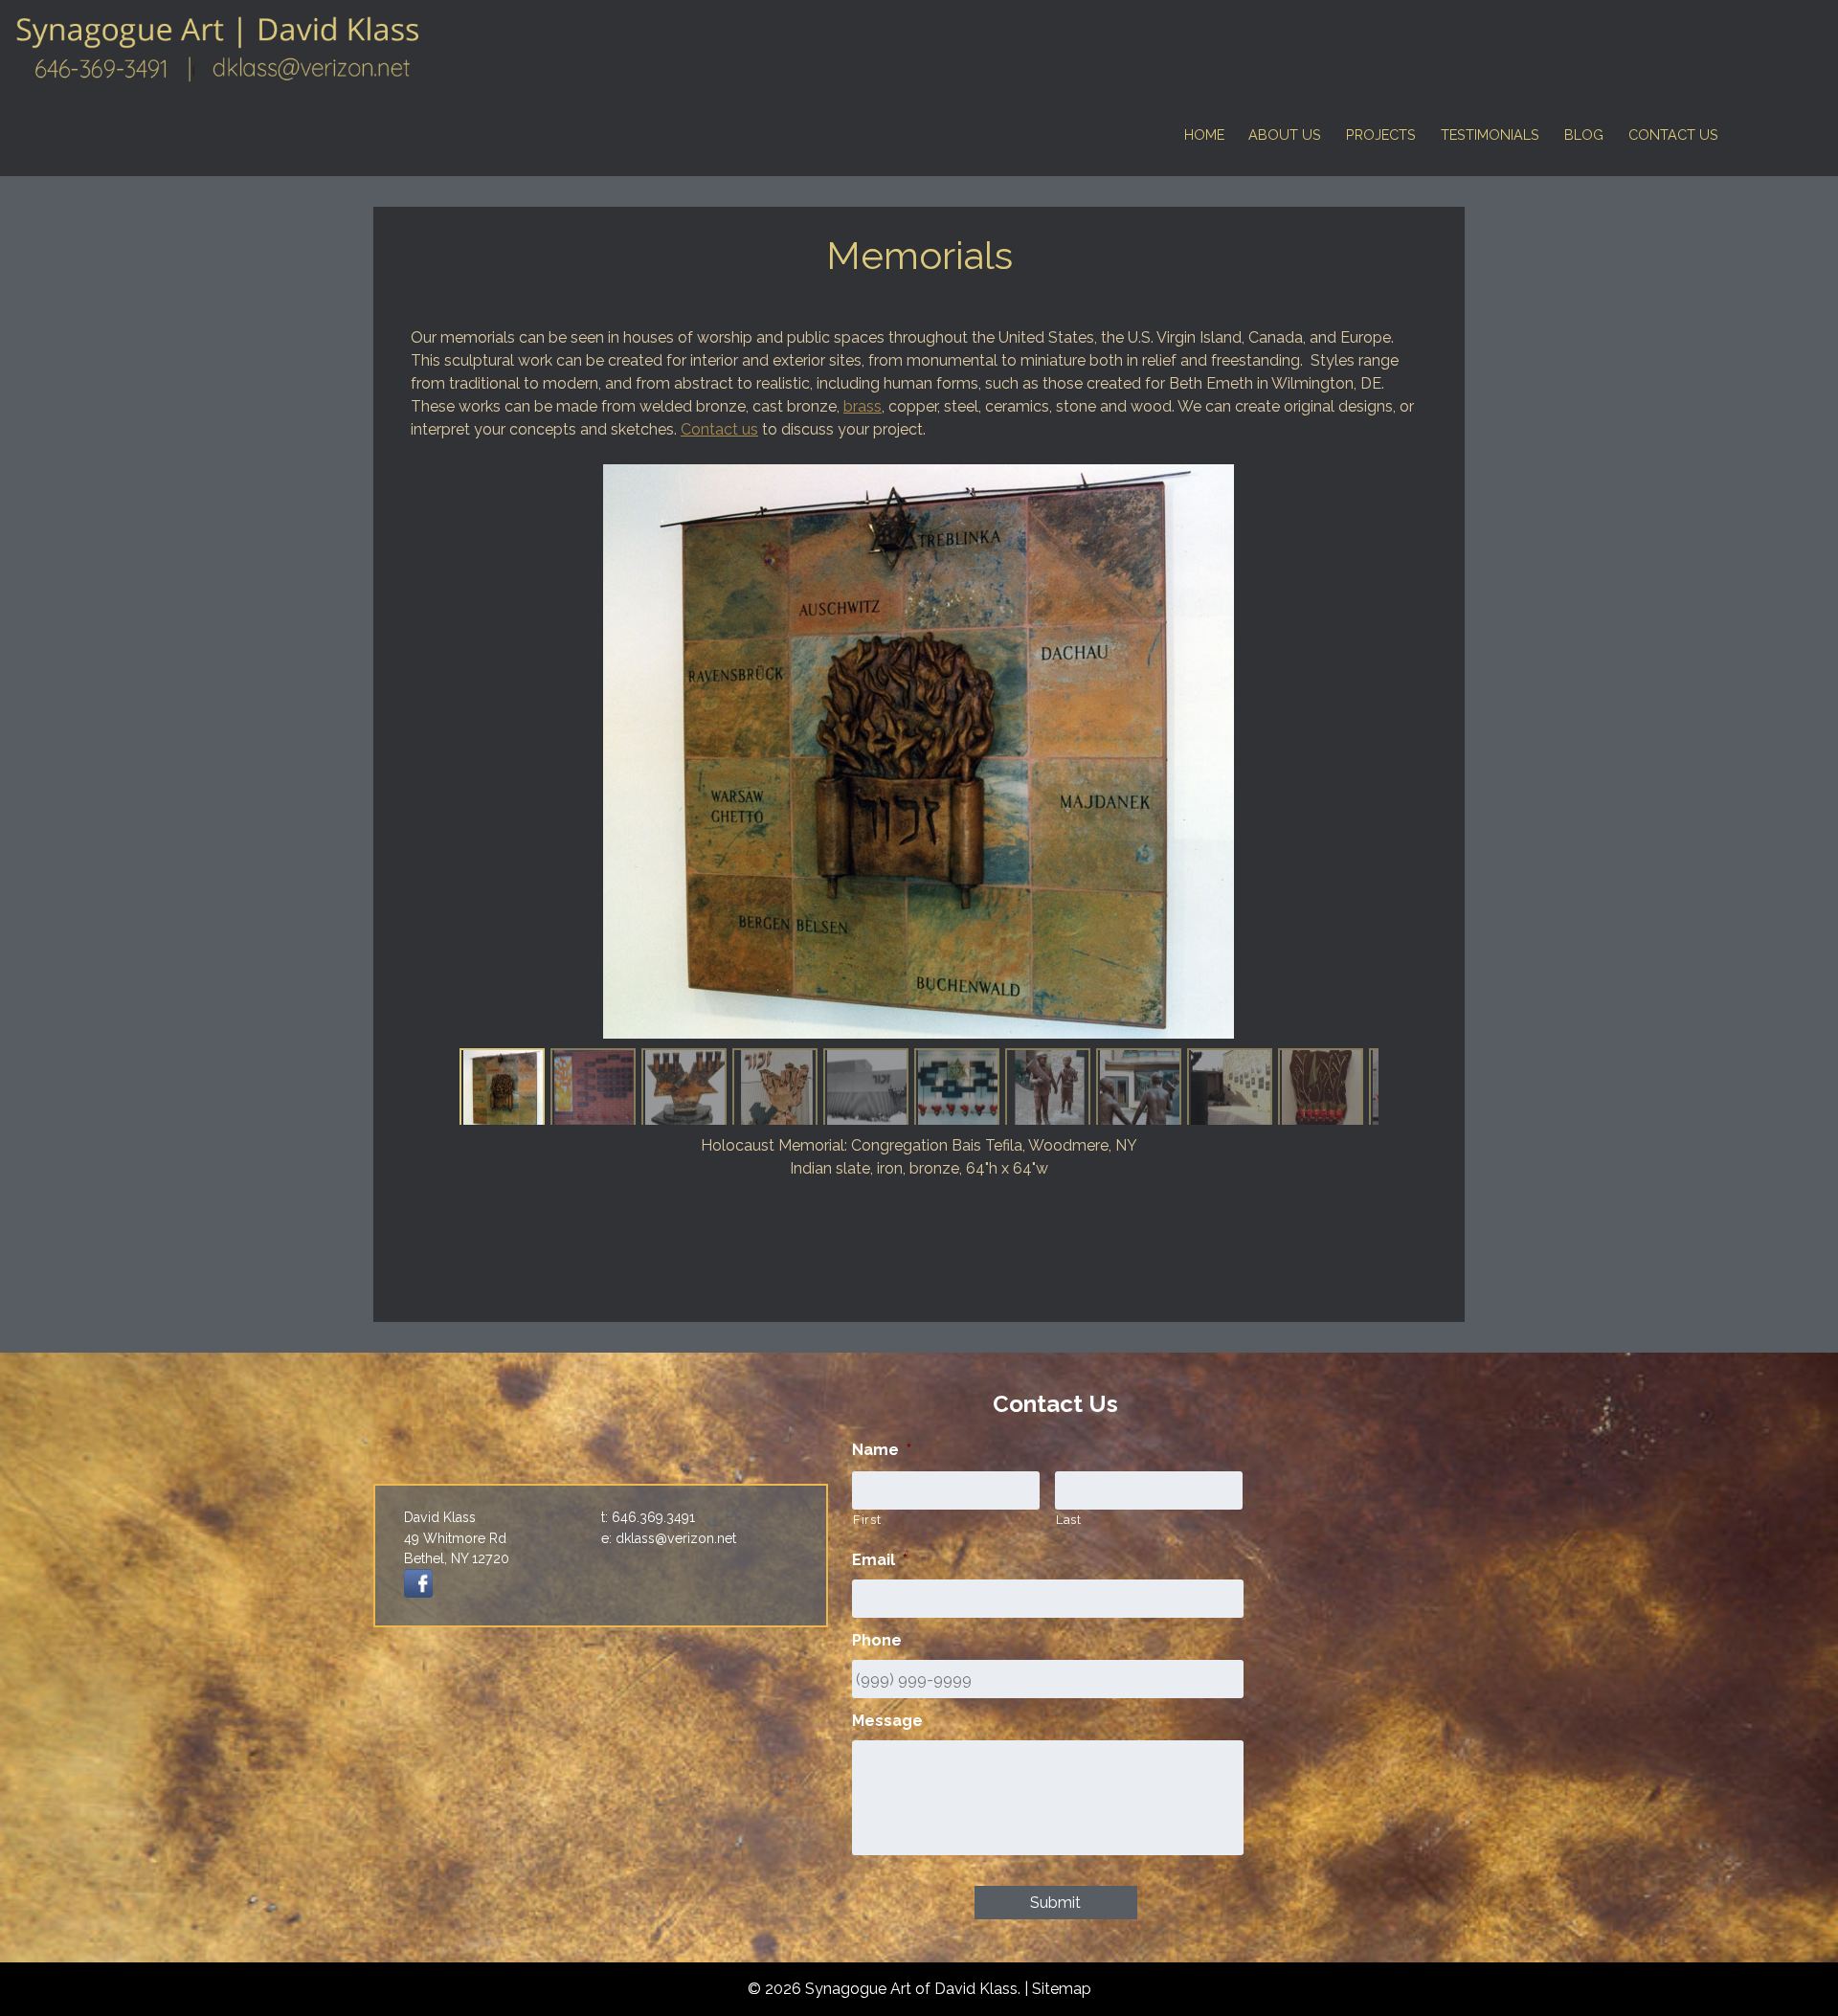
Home (1204, 134)
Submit (1055, 1903)
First (867, 1520)
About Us (1285, 134)
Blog (1584, 134)
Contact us (719, 429)
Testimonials (1490, 134)
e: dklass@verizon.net (669, 1538)
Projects (1381, 134)
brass (863, 406)
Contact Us (1673, 134)
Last (1069, 1520)
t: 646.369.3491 (648, 1517)
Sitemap (1062, 1989)
